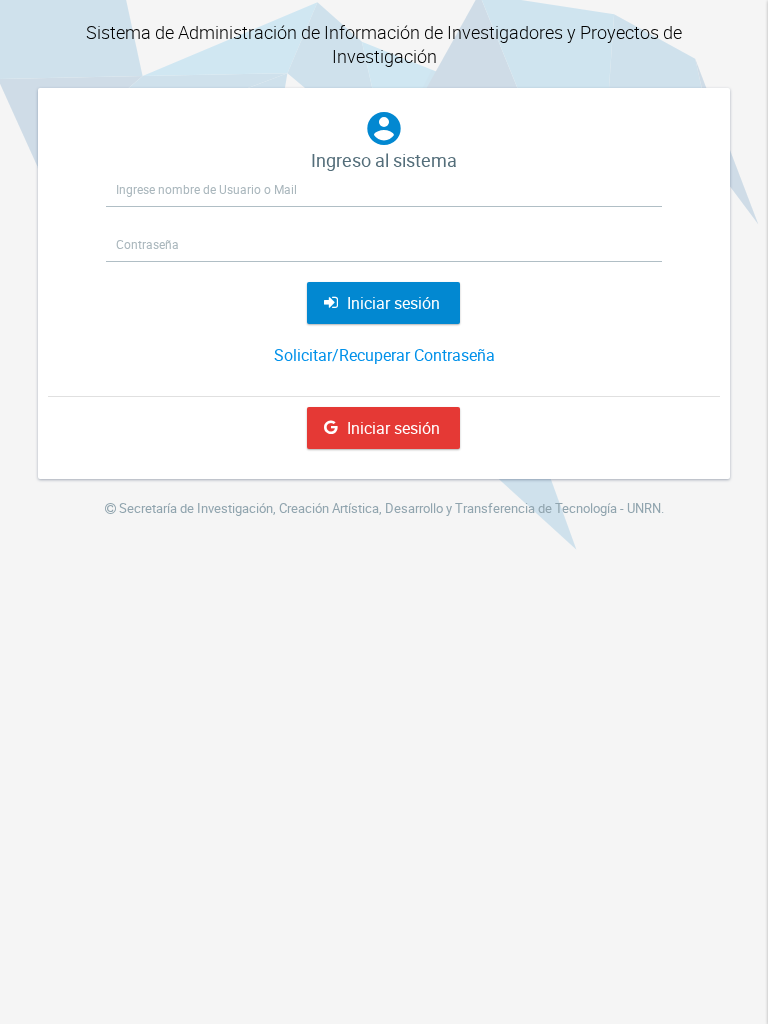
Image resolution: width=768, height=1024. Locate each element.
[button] (383, 303)
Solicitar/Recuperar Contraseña (384, 355)
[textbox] (384, 189)
